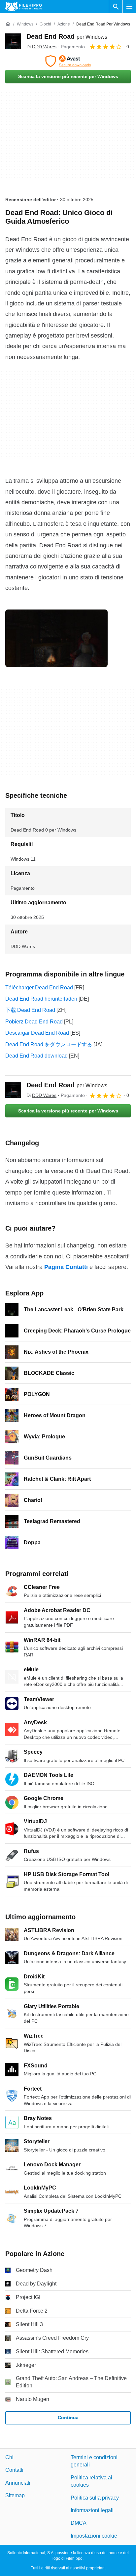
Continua (68, 2418)
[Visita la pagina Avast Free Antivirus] (68, 61)
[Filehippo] (24, 7)
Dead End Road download (36, 1056)
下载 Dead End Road (30, 1010)
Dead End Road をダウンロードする (49, 1044)
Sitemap (15, 2495)
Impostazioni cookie (94, 2535)
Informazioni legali (92, 2510)
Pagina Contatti (66, 1267)
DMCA (79, 2523)
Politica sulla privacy (95, 2497)
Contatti (14, 2470)
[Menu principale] (129, 7)
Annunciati (18, 2483)
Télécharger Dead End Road (39, 988)
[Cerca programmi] (116, 7)
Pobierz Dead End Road (34, 1022)
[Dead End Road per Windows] (13, 41)
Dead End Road (67, 36)
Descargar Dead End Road (37, 1033)
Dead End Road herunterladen (41, 999)
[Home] (8, 24)
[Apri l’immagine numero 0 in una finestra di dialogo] (56, 638)
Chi (9, 2457)
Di (41, 47)
